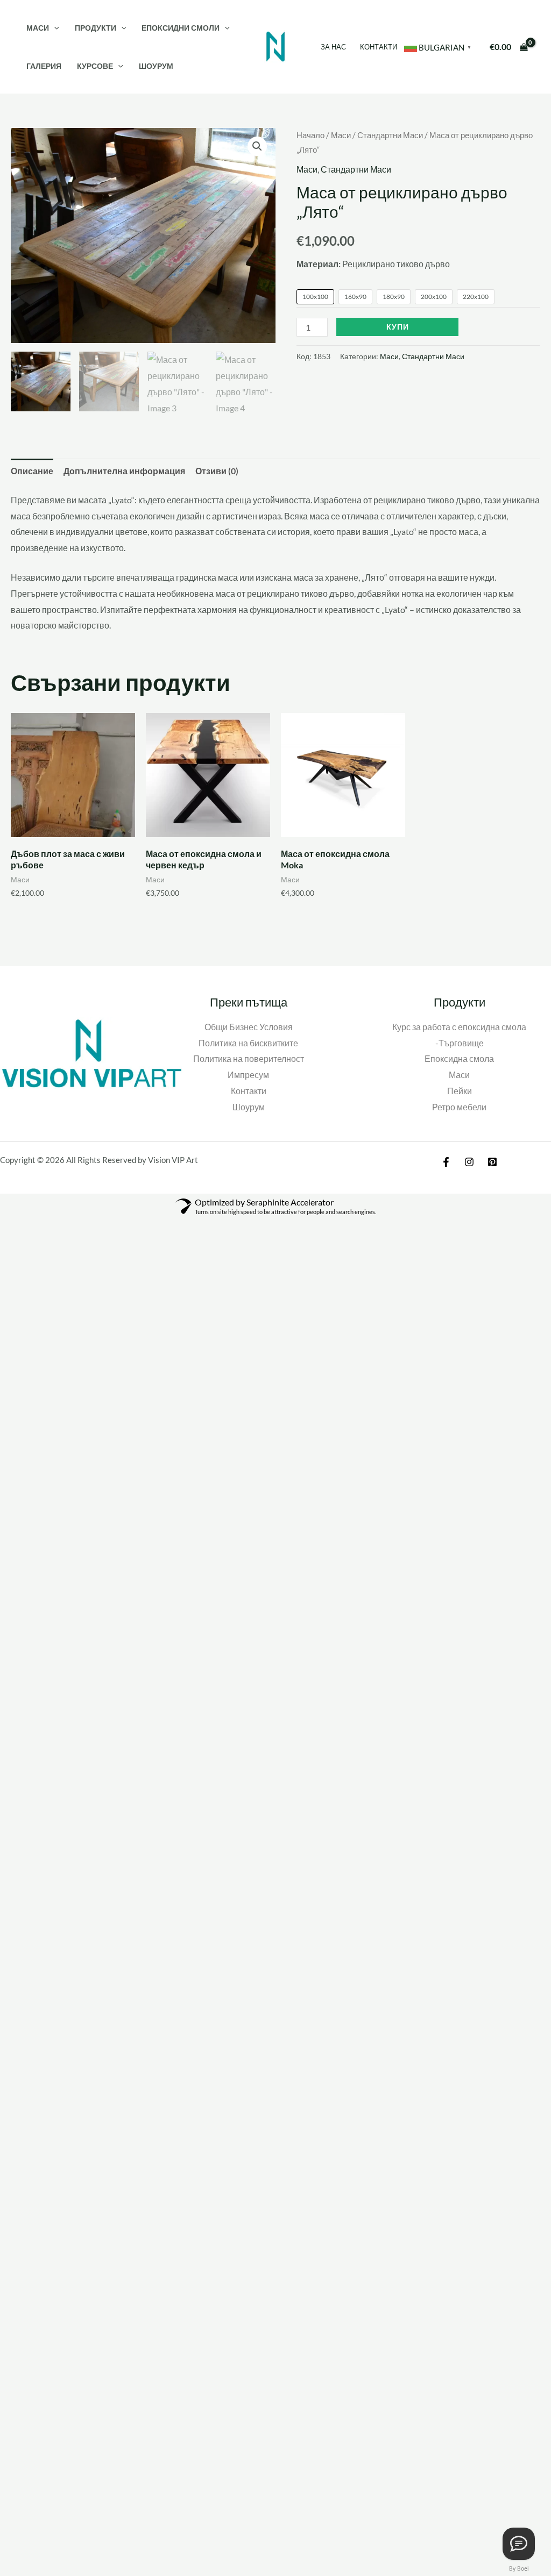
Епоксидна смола (459, 1058)
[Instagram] (469, 1162)
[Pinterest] (492, 1162)
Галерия (44, 66)
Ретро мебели (459, 1107)
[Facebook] (446, 1162)
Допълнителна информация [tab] (124, 471)
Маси (38, 28)
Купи (398, 327)
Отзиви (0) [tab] (217, 471)
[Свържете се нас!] (519, 2544)
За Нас (333, 47)
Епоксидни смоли (181, 28)
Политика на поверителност (249, 1058)
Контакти (379, 47)
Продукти (96, 28)
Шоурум (156, 66)
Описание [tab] (32, 471)
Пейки (460, 1091)
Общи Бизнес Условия (249, 1027)
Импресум (248, 1075)
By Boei (519, 2568)
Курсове (95, 66)
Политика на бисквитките (248, 1043)
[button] (54, 28)
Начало (310, 135)
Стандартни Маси (390, 135)
